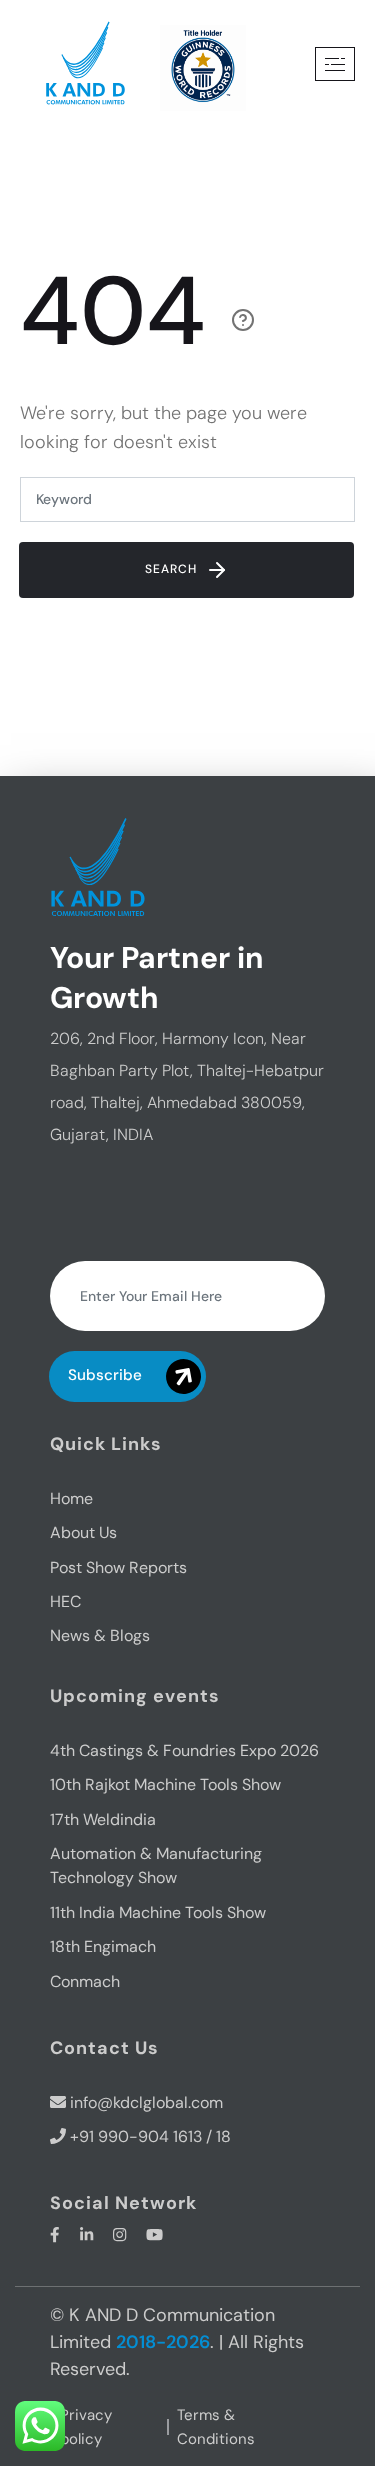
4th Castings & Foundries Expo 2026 (184, 1750)
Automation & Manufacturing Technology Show (156, 1865)
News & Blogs (100, 1635)
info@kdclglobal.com (146, 2102)
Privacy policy (86, 2427)
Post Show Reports (118, 1567)
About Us (83, 1532)
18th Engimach (103, 1946)
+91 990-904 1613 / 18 (150, 2136)
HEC (65, 1601)
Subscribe (105, 1375)
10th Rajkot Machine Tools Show (165, 1784)
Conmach (85, 1981)
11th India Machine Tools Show (158, 1912)
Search (173, 569)
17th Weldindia (103, 1819)
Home (71, 1498)
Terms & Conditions (216, 2427)
